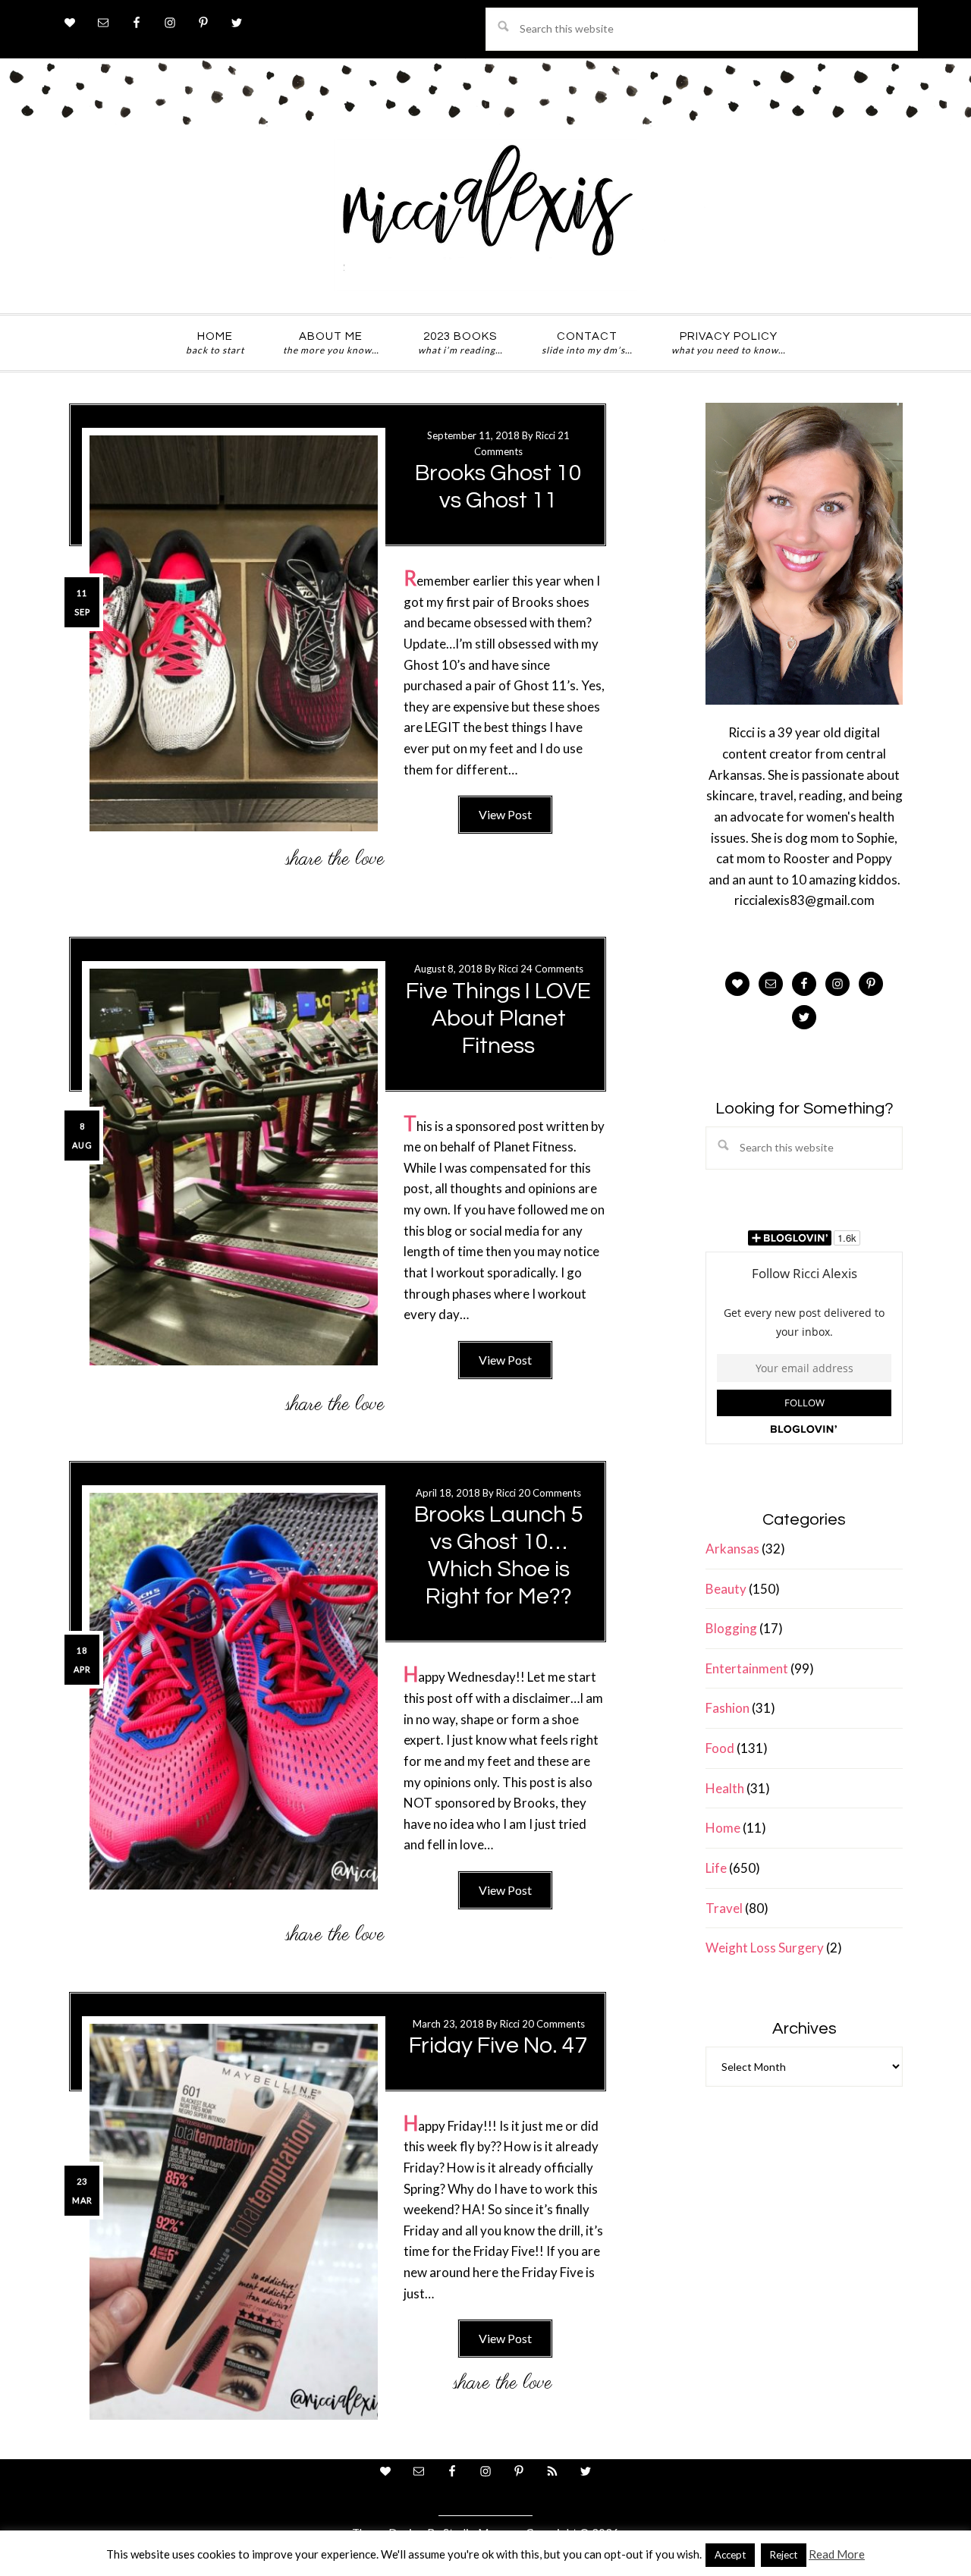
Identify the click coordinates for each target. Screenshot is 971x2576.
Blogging (731, 1628)
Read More (837, 2554)
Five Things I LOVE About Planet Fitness (498, 1018)
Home (723, 1828)
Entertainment (747, 1668)
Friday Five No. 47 (498, 2045)
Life (716, 1868)
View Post (505, 814)
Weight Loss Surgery (765, 1948)
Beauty (726, 1589)
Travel (724, 1908)
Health (725, 1788)
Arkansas (732, 1549)
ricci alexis (485, 215)
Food (720, 1748)
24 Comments (552, 969)
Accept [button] (730, 2555)
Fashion (727, 1708)
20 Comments (550, 1493)
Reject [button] (784, 2555)
